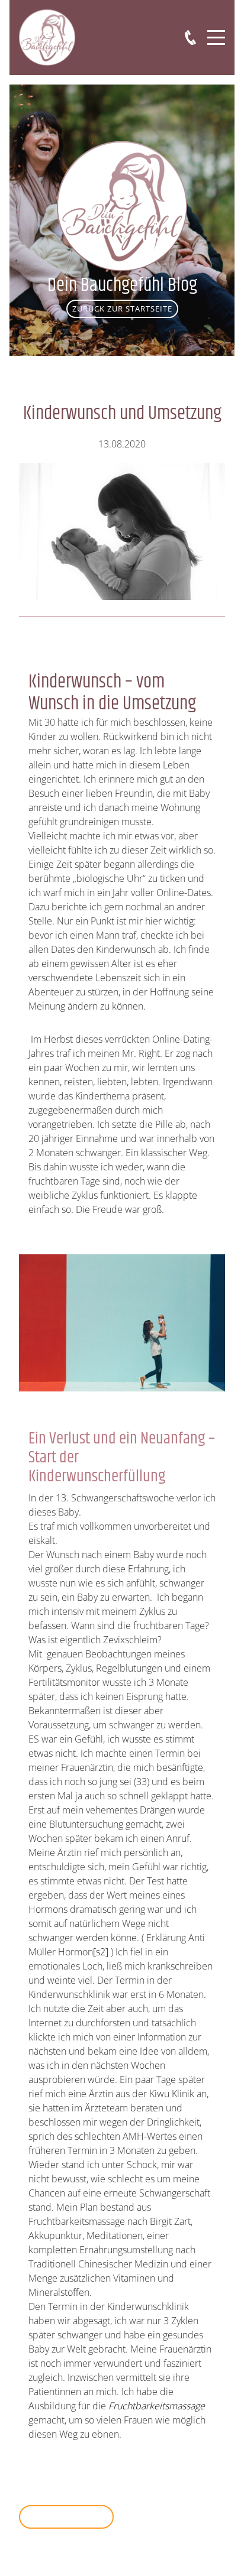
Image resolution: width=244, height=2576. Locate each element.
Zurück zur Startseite (122, 309)
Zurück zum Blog (66, 2516)
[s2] (101, 1952)
